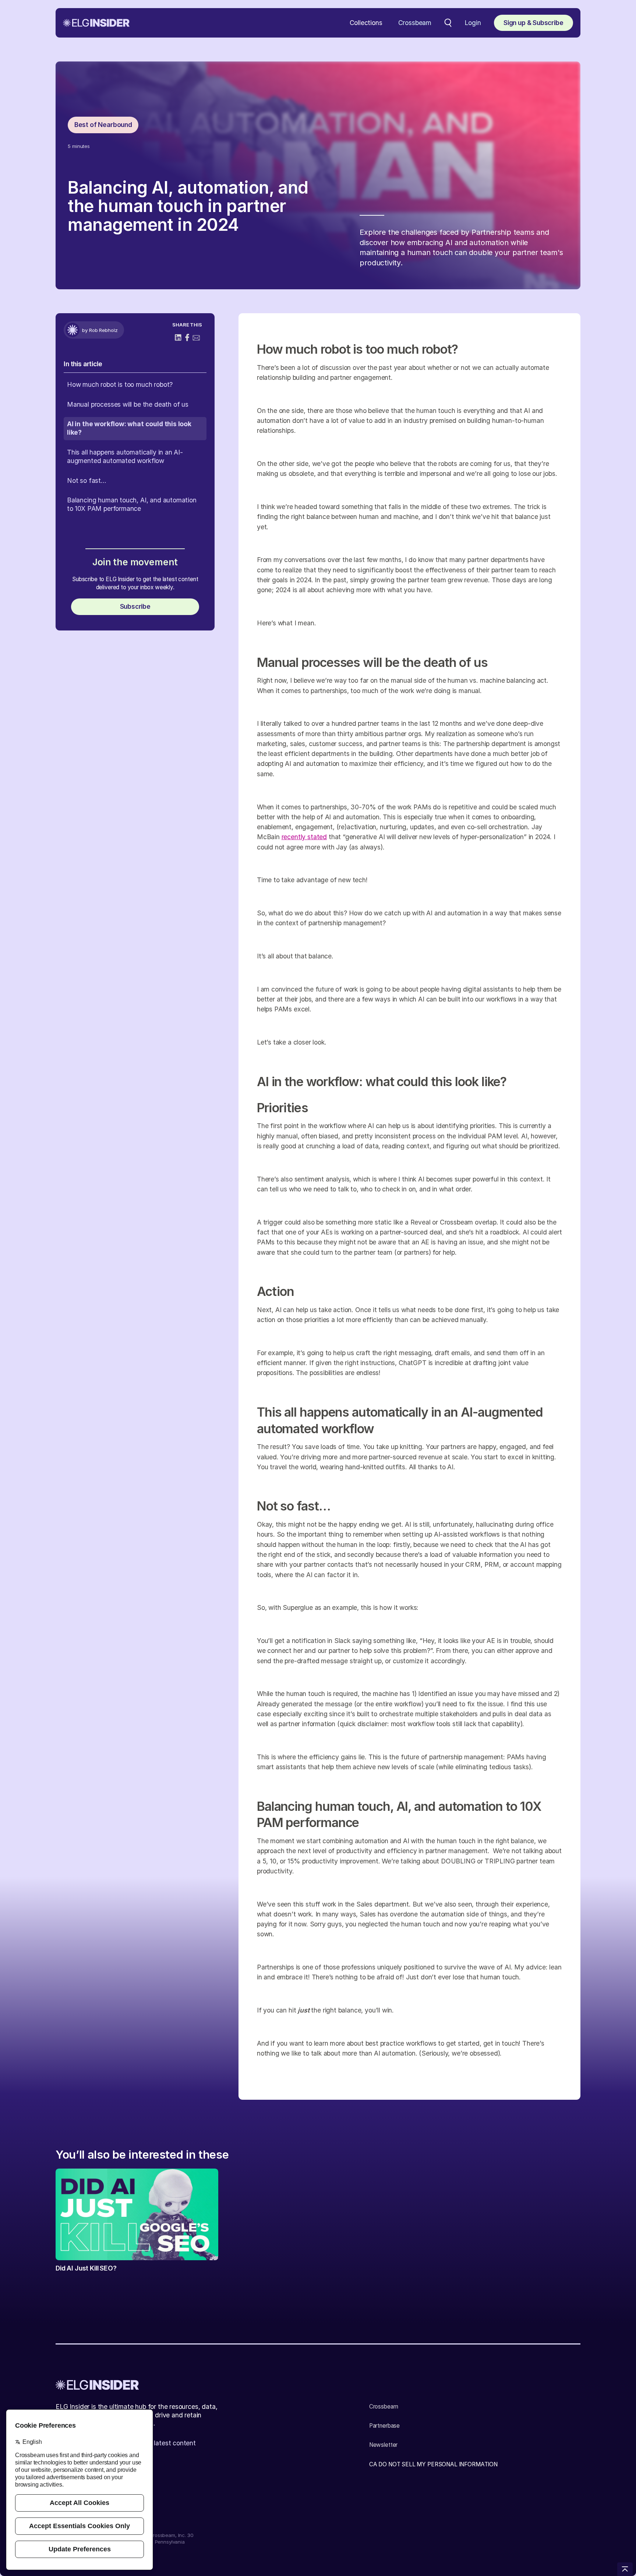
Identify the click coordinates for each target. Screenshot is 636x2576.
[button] (366, 23)
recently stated (304, 837)
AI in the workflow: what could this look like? (129, 428)
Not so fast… (87, 480)
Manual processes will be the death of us (128, 404)
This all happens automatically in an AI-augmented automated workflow (125, 456)
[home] (96, 23)
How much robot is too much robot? (120, 384)
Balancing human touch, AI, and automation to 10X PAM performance (132, 504)
